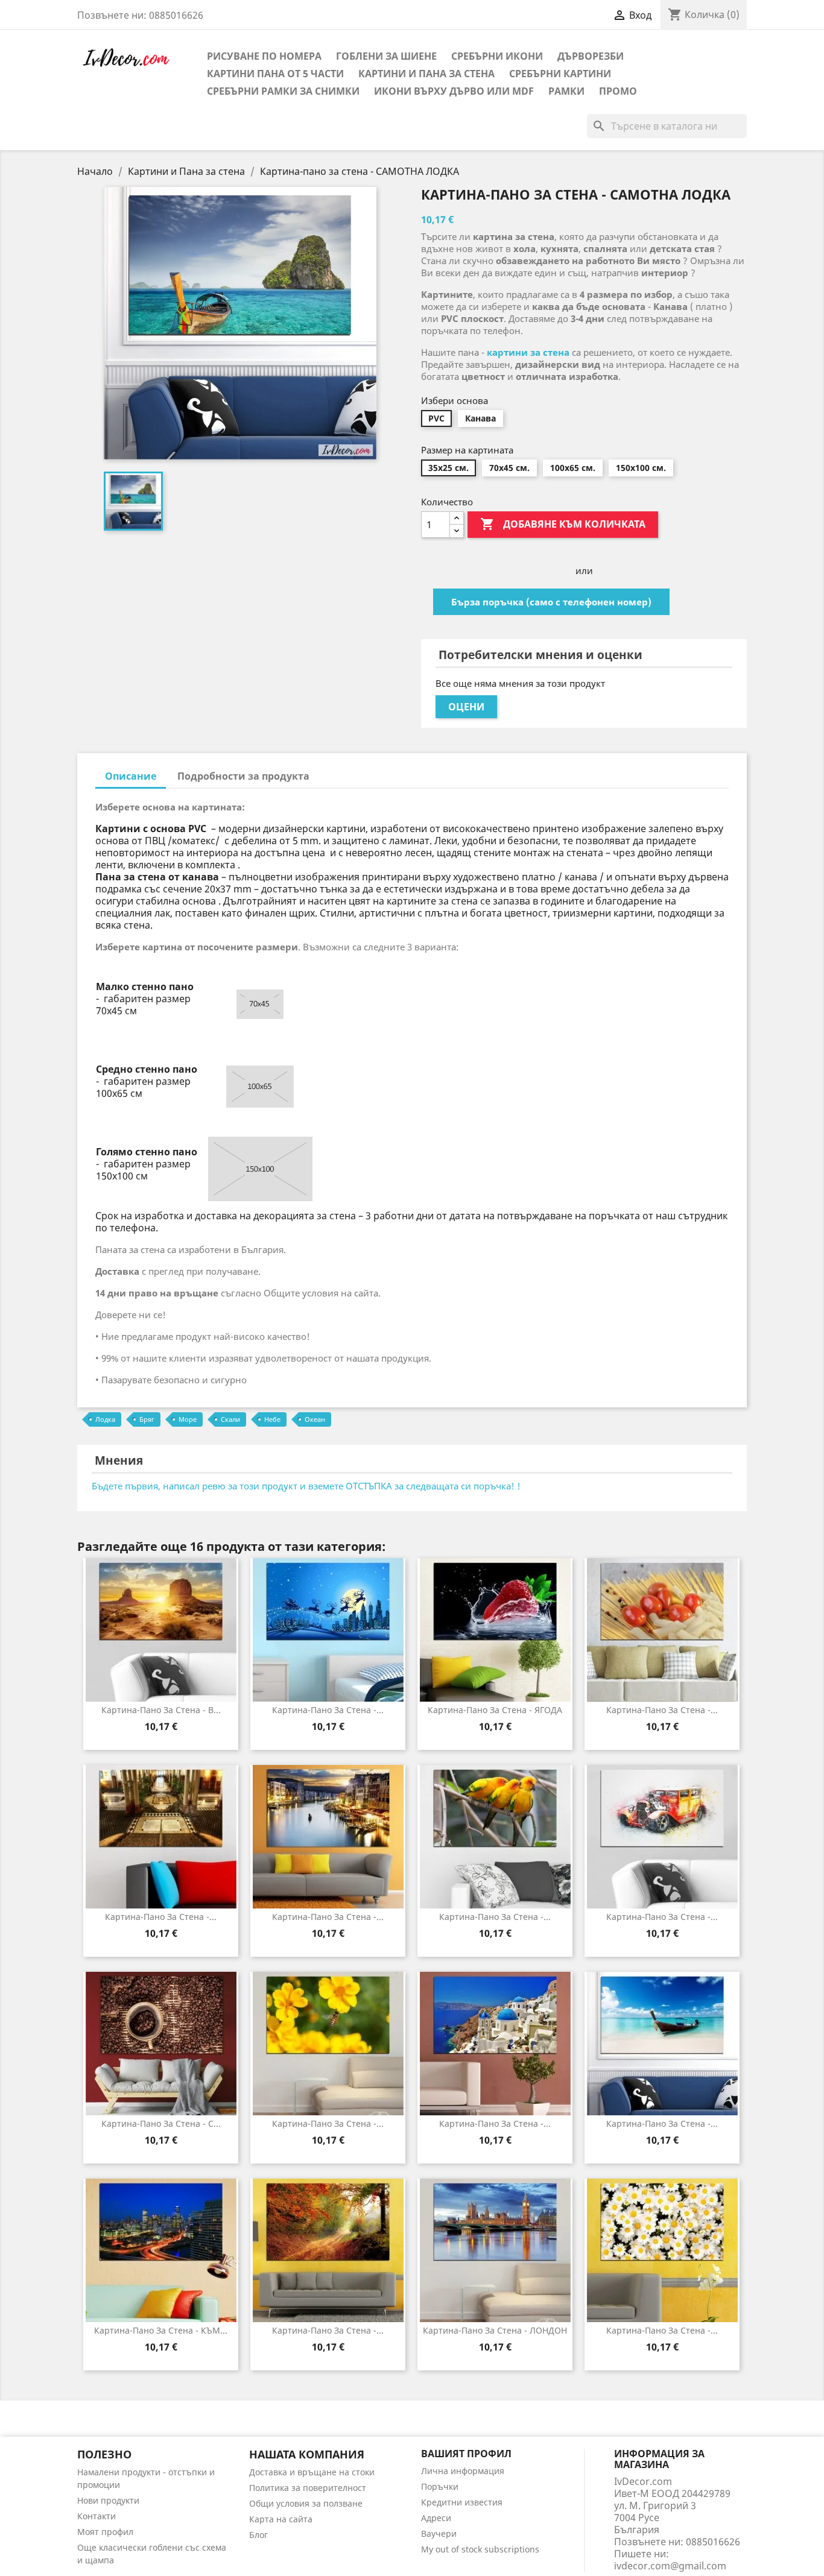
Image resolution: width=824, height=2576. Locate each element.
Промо (618, 91)
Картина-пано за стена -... (328, 1710)
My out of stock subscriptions (480, 2549)
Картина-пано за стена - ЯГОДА (495, 1710)
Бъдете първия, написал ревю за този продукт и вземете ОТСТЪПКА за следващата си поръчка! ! (306, 1486)
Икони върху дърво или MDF (454, 91)
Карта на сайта (281, 2519)
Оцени (466, 707)
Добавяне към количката (563, 524)
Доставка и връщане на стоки (312, 2472)
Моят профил (105, 2532)
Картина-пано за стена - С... (161, 2123)
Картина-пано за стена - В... (161, 1710)
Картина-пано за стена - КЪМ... (161, 2330)
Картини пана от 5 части (275, 74)
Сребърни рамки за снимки (283, 91)
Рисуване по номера (264, 56)
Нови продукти (108, 2500)
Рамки (566, 91)
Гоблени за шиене (386, 56)
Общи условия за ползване (306, 2503)
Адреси (436, 2518)
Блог (258, 2535)
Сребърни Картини (560, 74)
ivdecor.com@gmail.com (670, 2566)
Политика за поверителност (308, 2488)
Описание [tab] (131, 776)
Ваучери (439, 2533)
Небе (272, 1419)
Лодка (105, 1419)
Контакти (97, 2516)
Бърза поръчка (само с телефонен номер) (551, 602)
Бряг (147, 1419)
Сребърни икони (497, 56)
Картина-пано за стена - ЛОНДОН (495, 2330)
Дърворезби (591, 56)
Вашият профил (466, 2454)
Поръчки (440, 2486)
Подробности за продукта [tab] (243, 776)
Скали (230, 1419)
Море (188, 1419)
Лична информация (463, 2471)
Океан (315, 1419)
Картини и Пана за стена (426, 74)
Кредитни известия (462, 2502)
